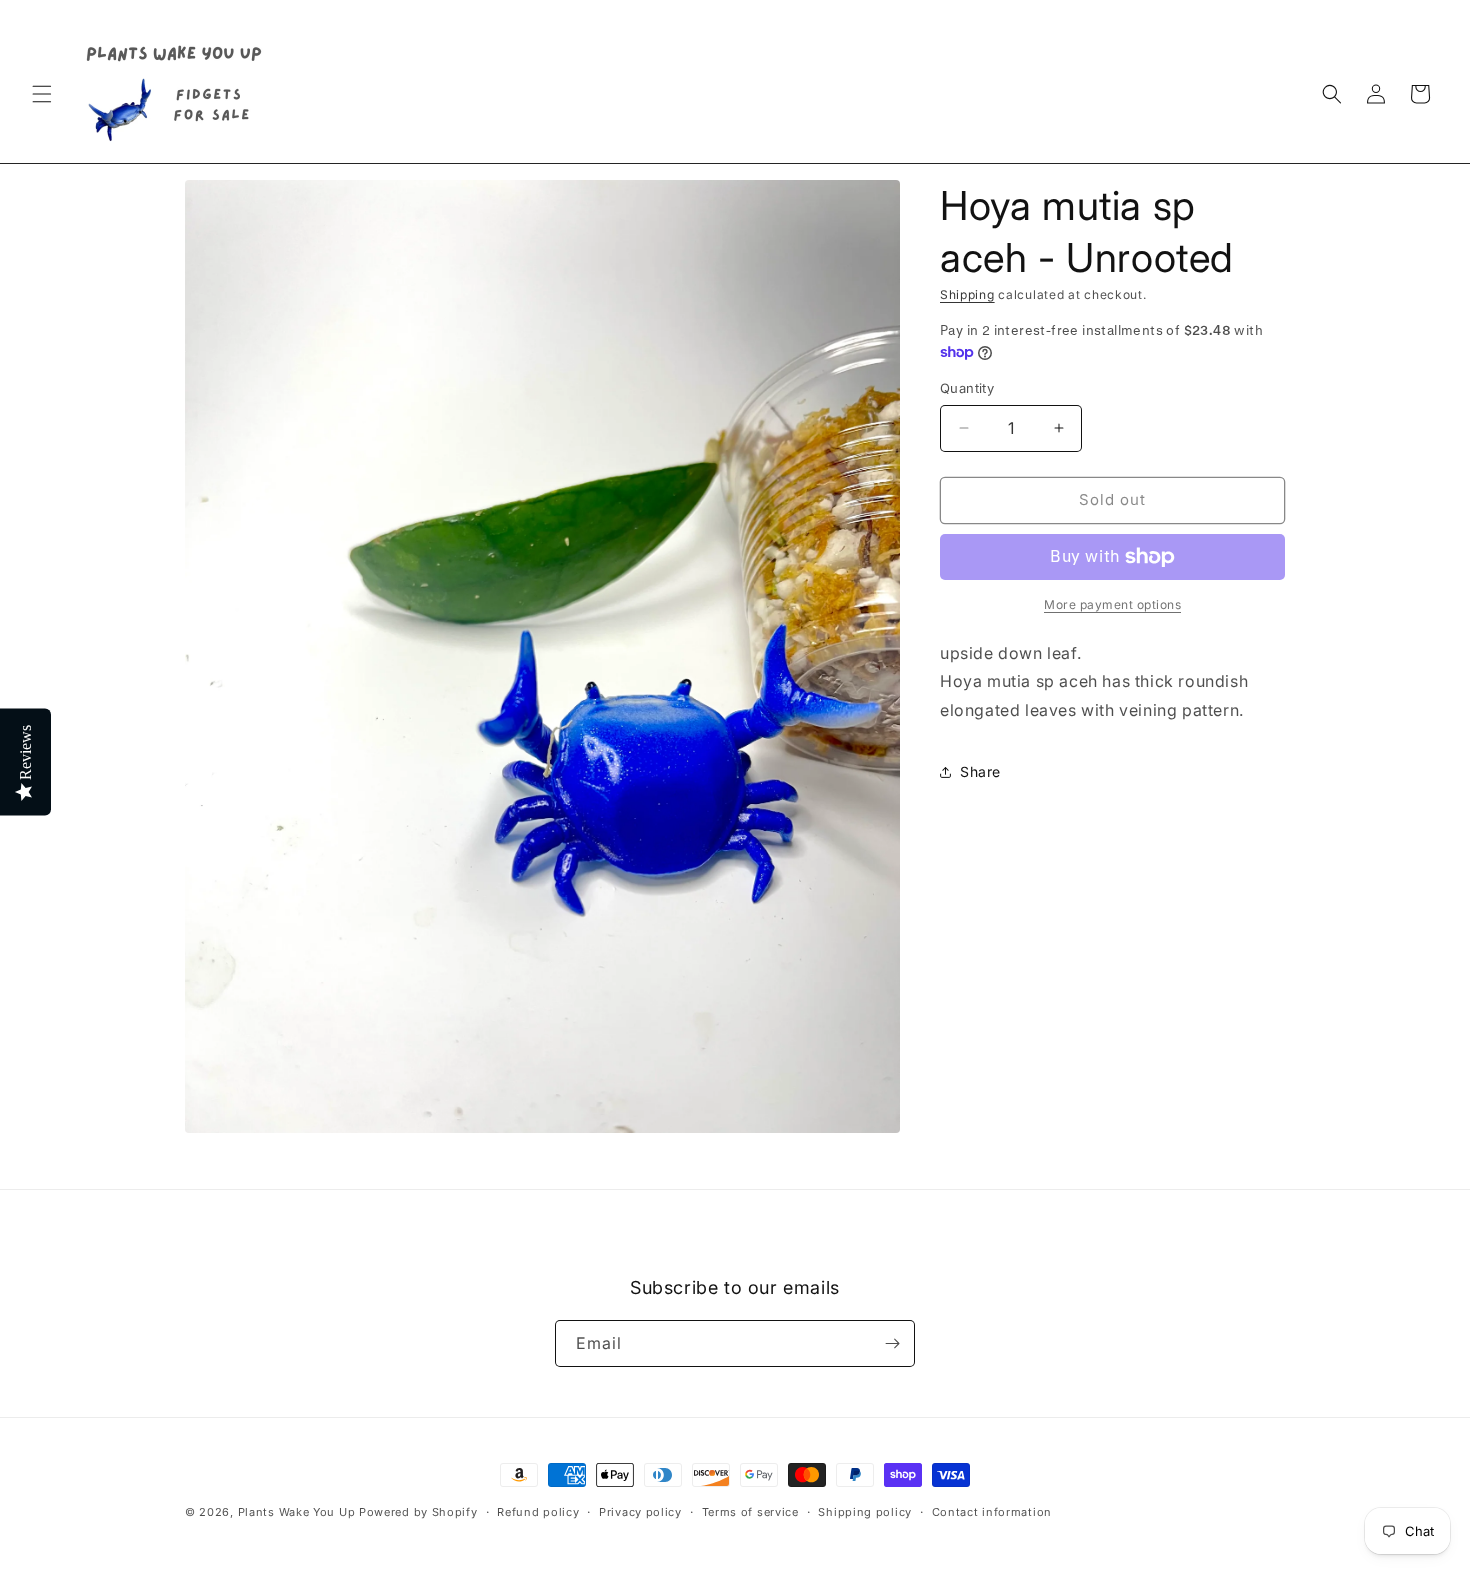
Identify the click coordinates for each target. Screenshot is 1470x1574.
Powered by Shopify (418, 1512)
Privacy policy (640, 1512)
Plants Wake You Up (297, 1512)
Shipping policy (865, 1512)
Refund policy (538, 1512)
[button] (42, 94)
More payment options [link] (1112, 604)
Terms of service (750, 1512)
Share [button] (980, 771)
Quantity (967, 388)
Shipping (967, 294)
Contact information (992, 1512)
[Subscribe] (892, 1343)
